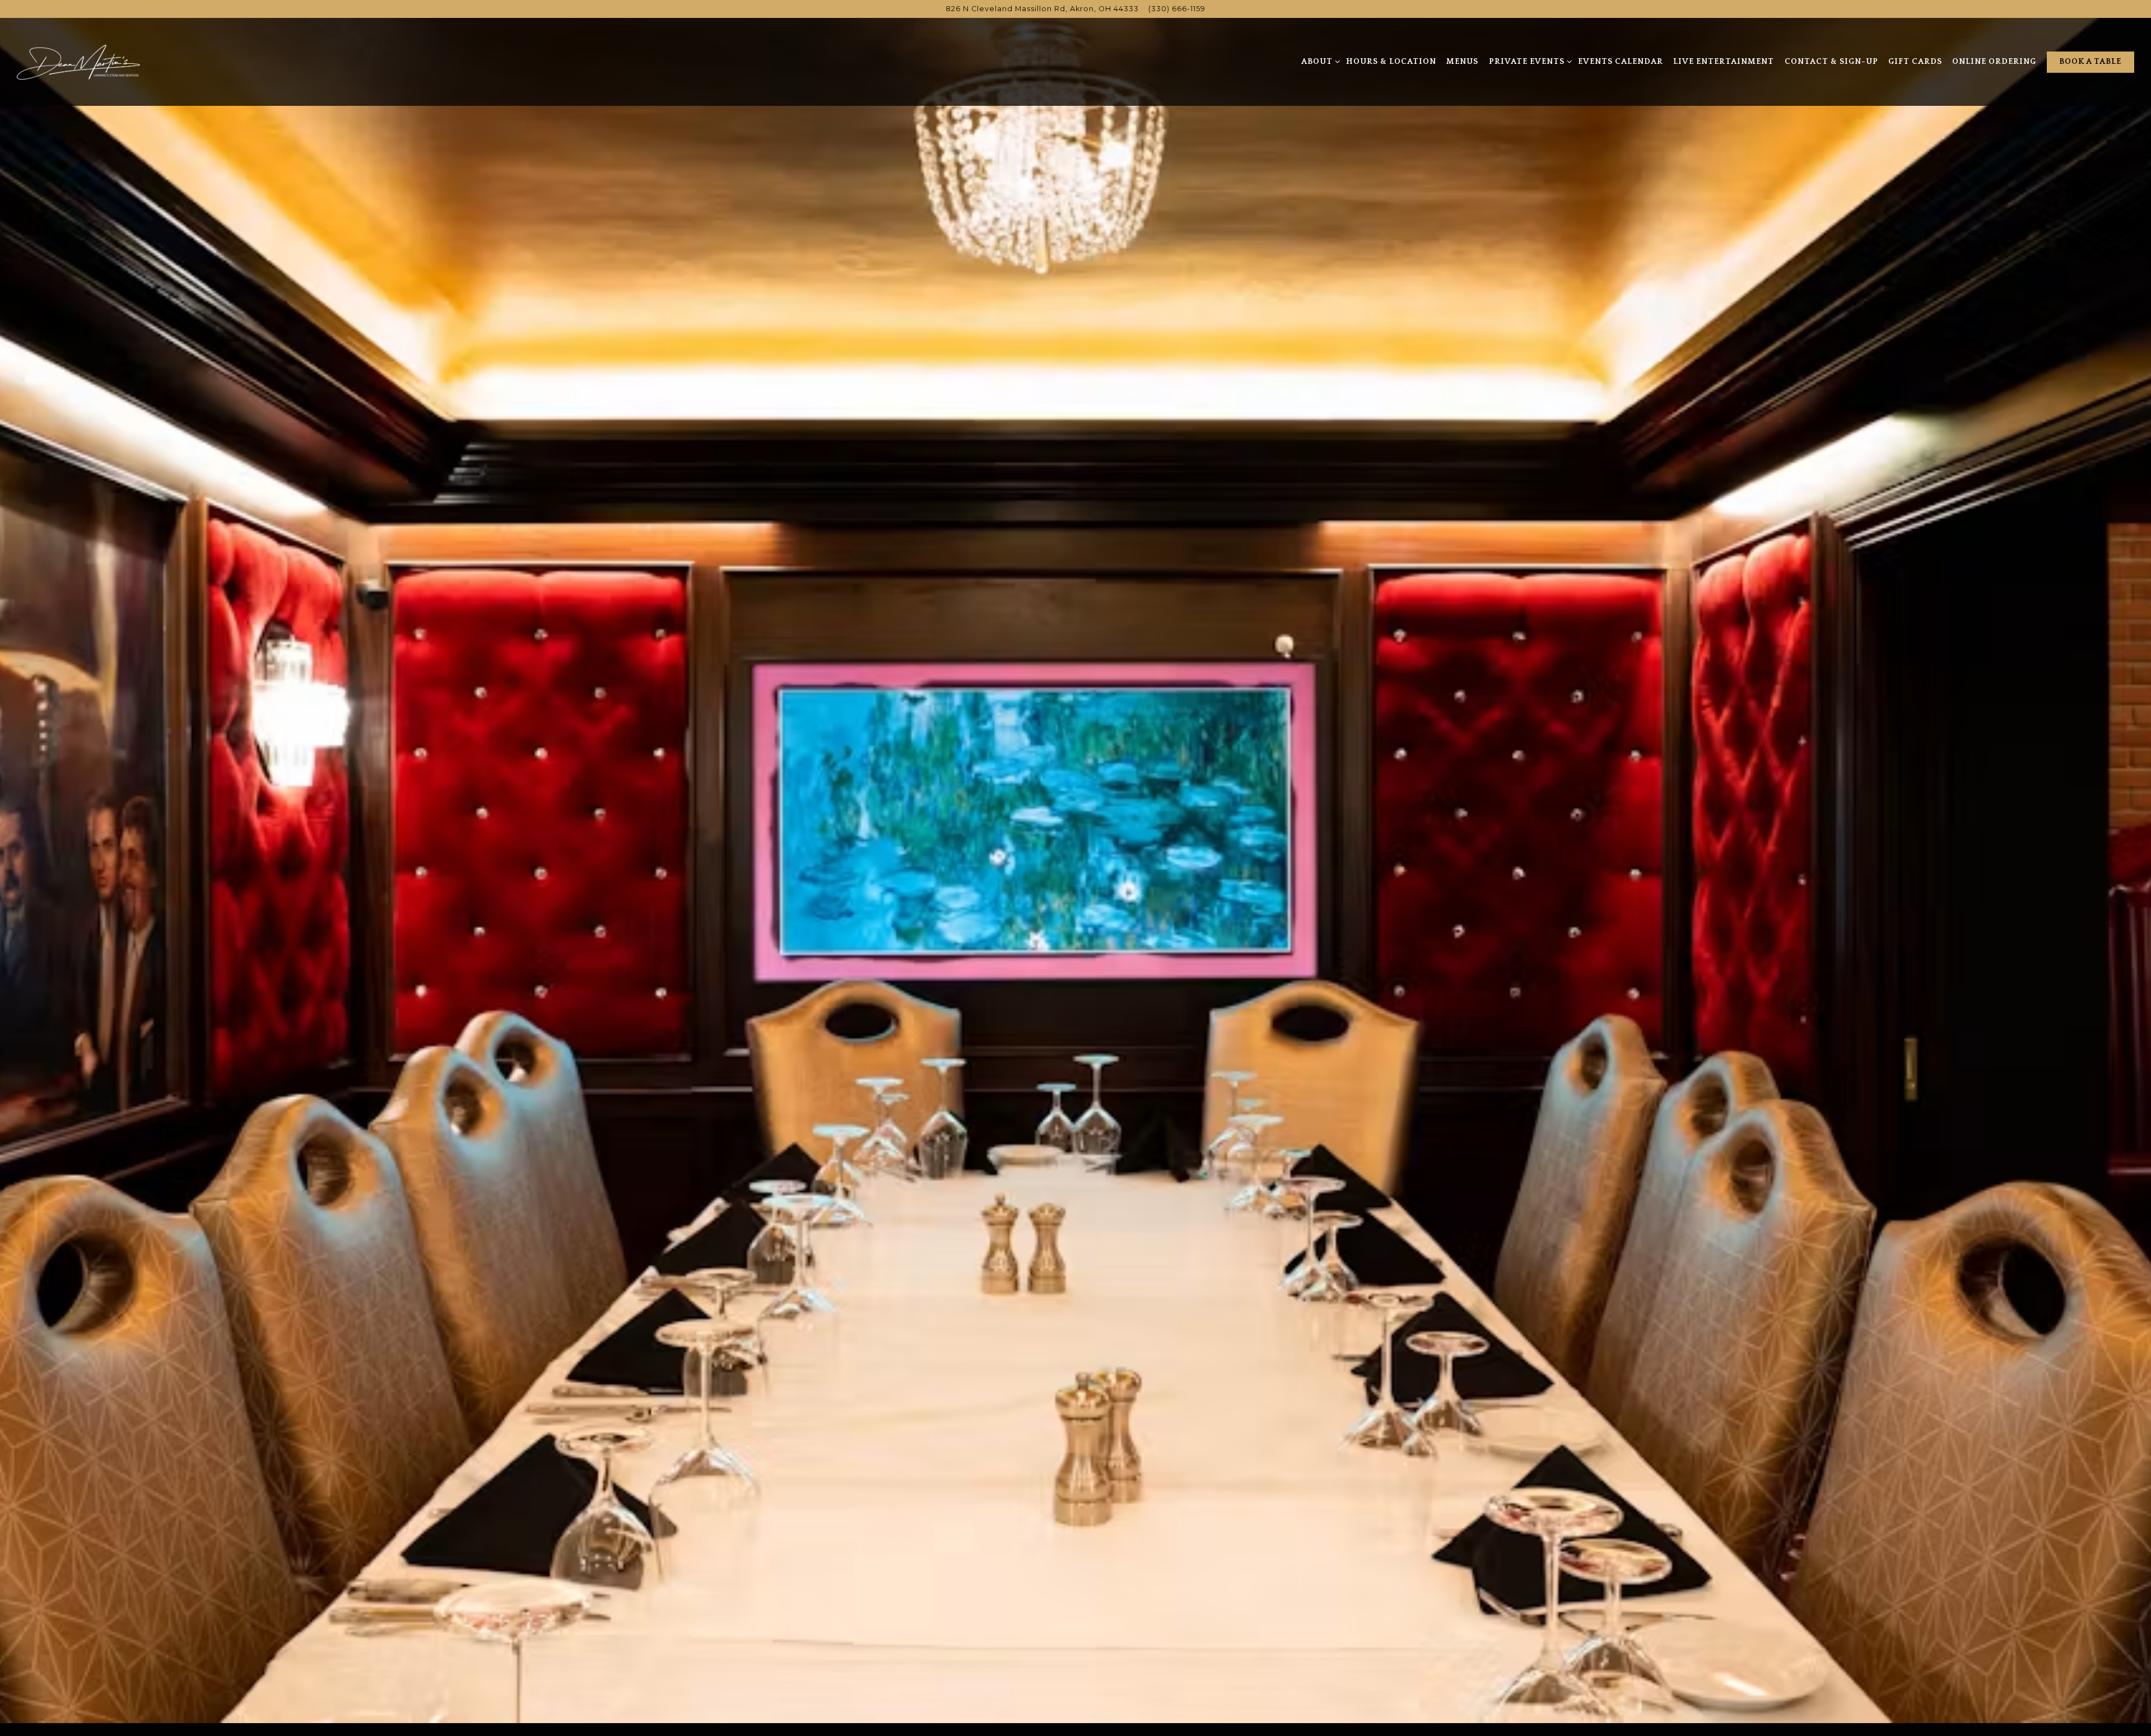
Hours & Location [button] (1391, 62)
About (1319, 61)
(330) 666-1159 (1177, 9)
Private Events (1528, 61)
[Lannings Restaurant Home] (78, 62)
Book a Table (2090, 62)
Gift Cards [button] (1915, 62)
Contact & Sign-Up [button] (1831, 62)
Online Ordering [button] (1994, 62)
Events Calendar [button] (1621, 62)
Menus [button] (1462, 62)
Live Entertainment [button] (1724, 62)
